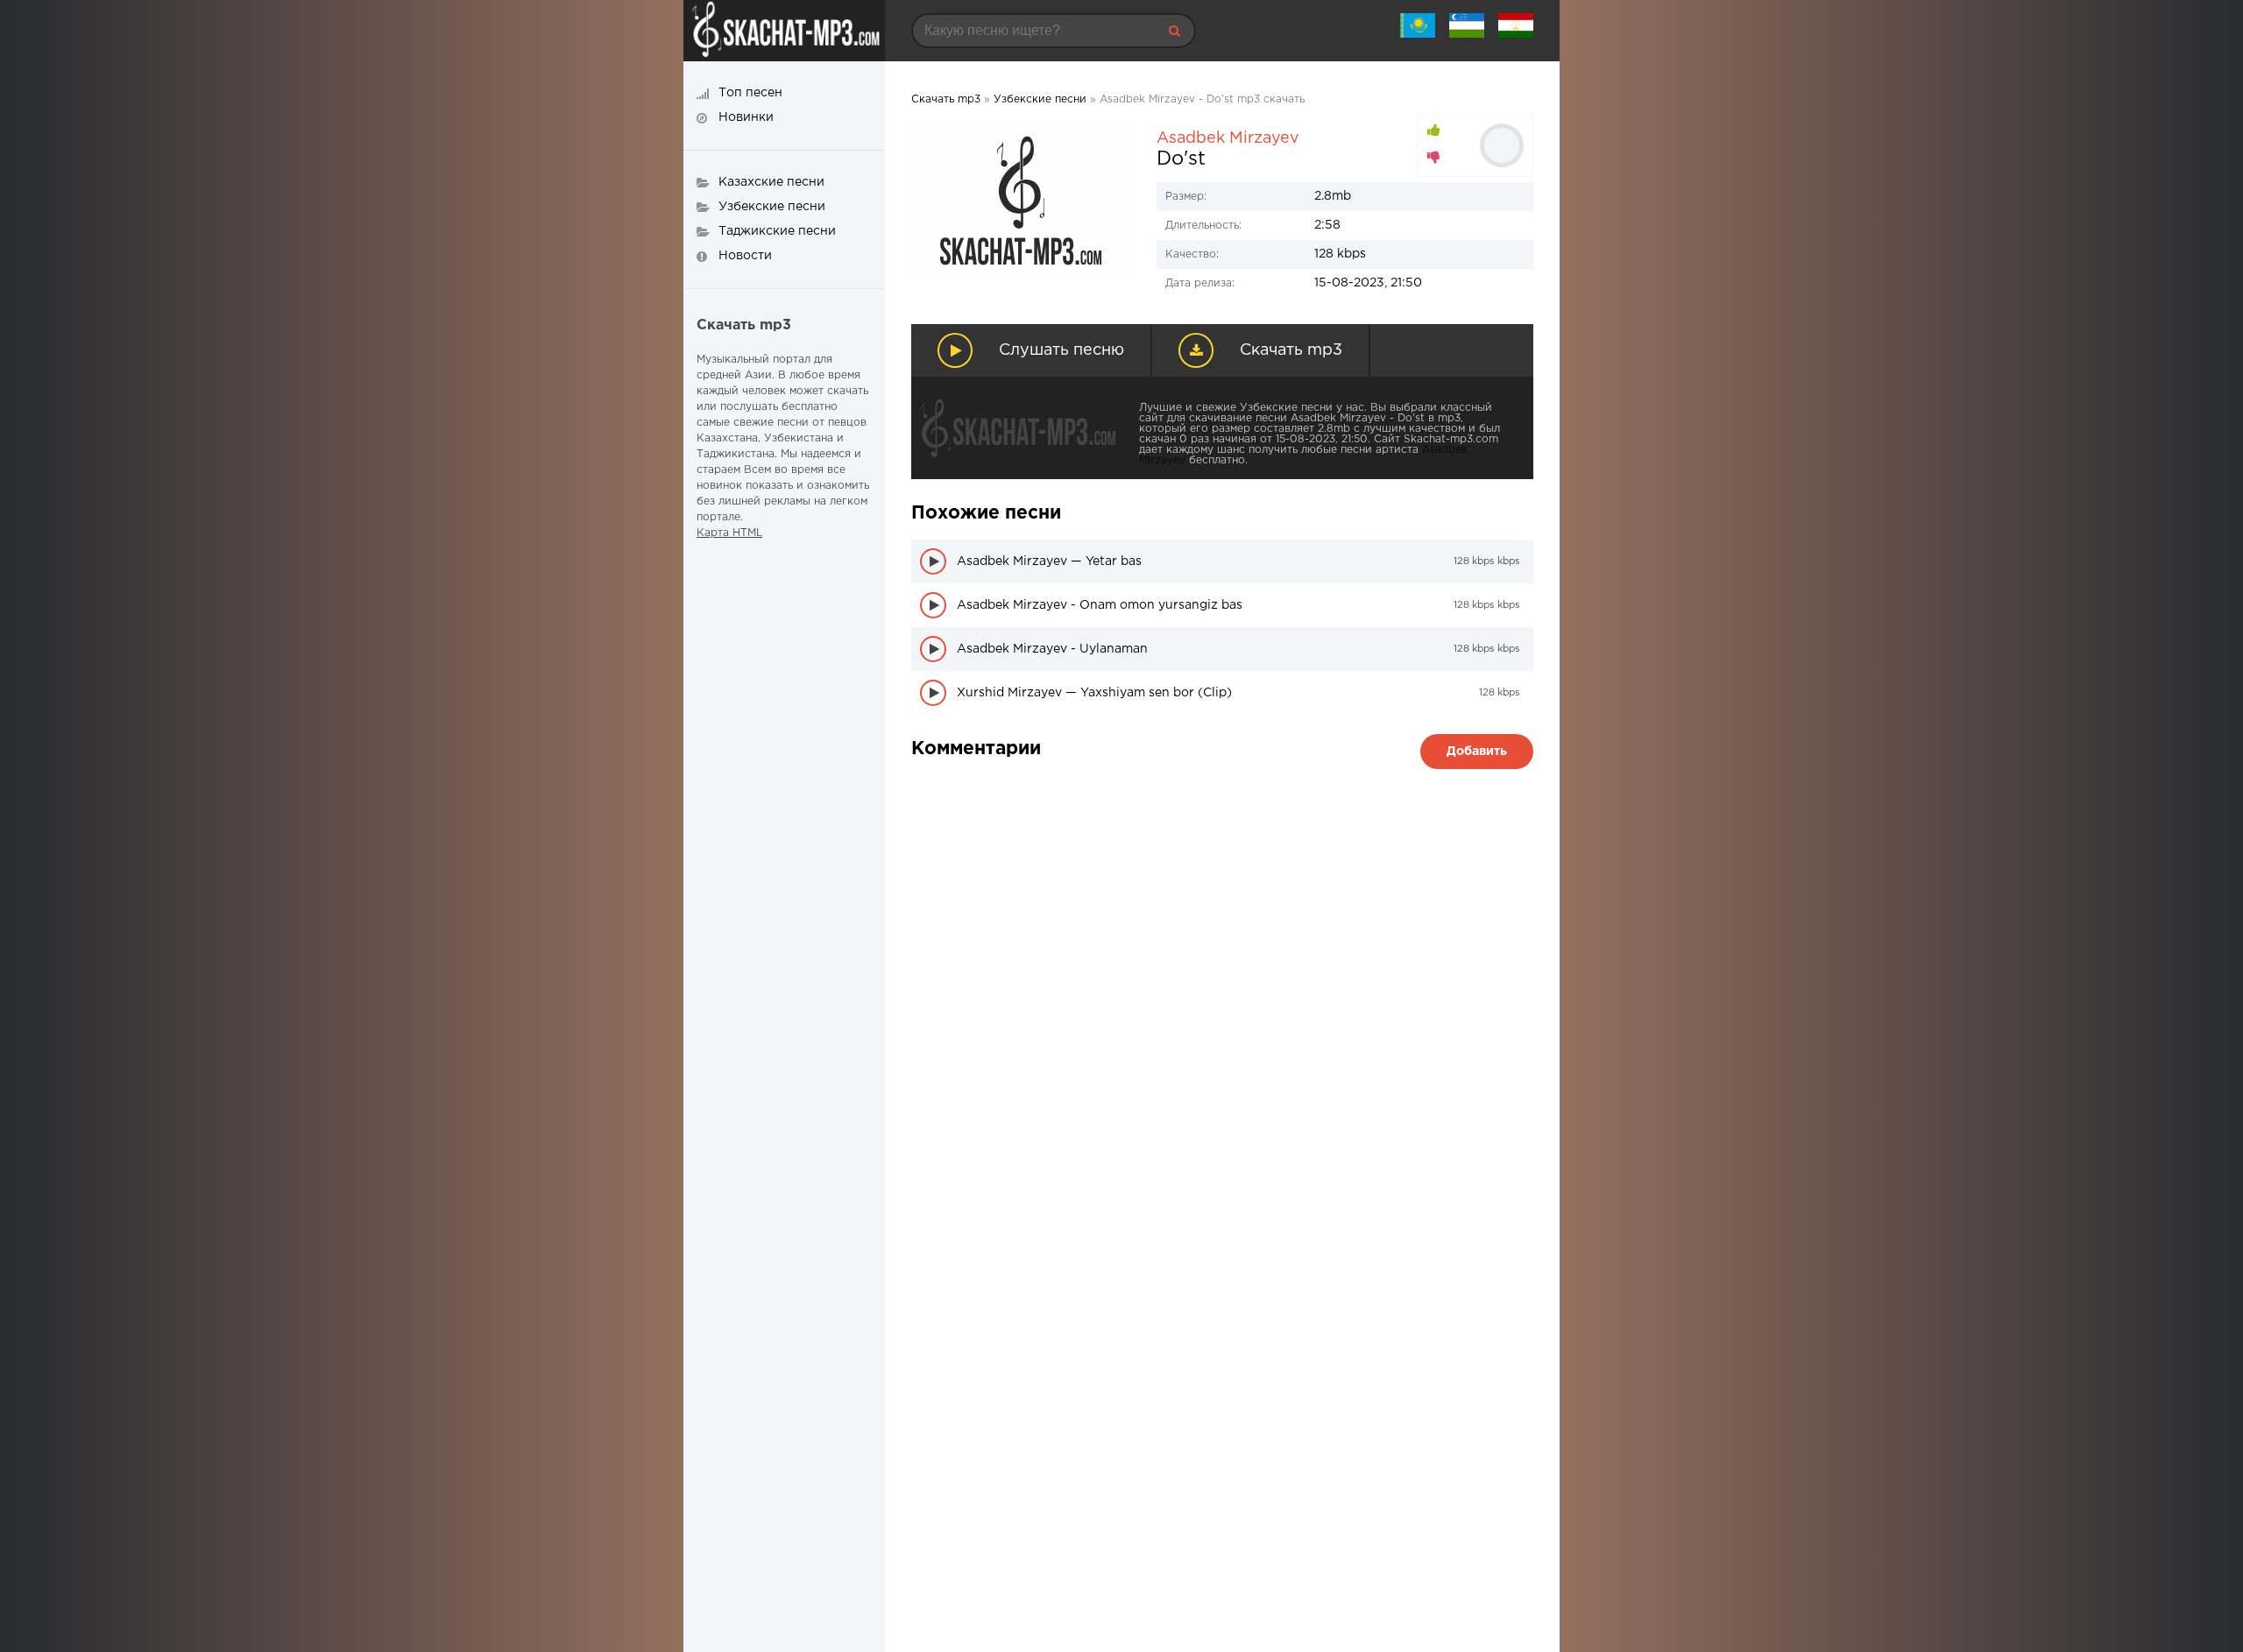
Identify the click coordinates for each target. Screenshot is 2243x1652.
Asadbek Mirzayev (1228, 138)
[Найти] (1174, 31)
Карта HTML (729, 533)
